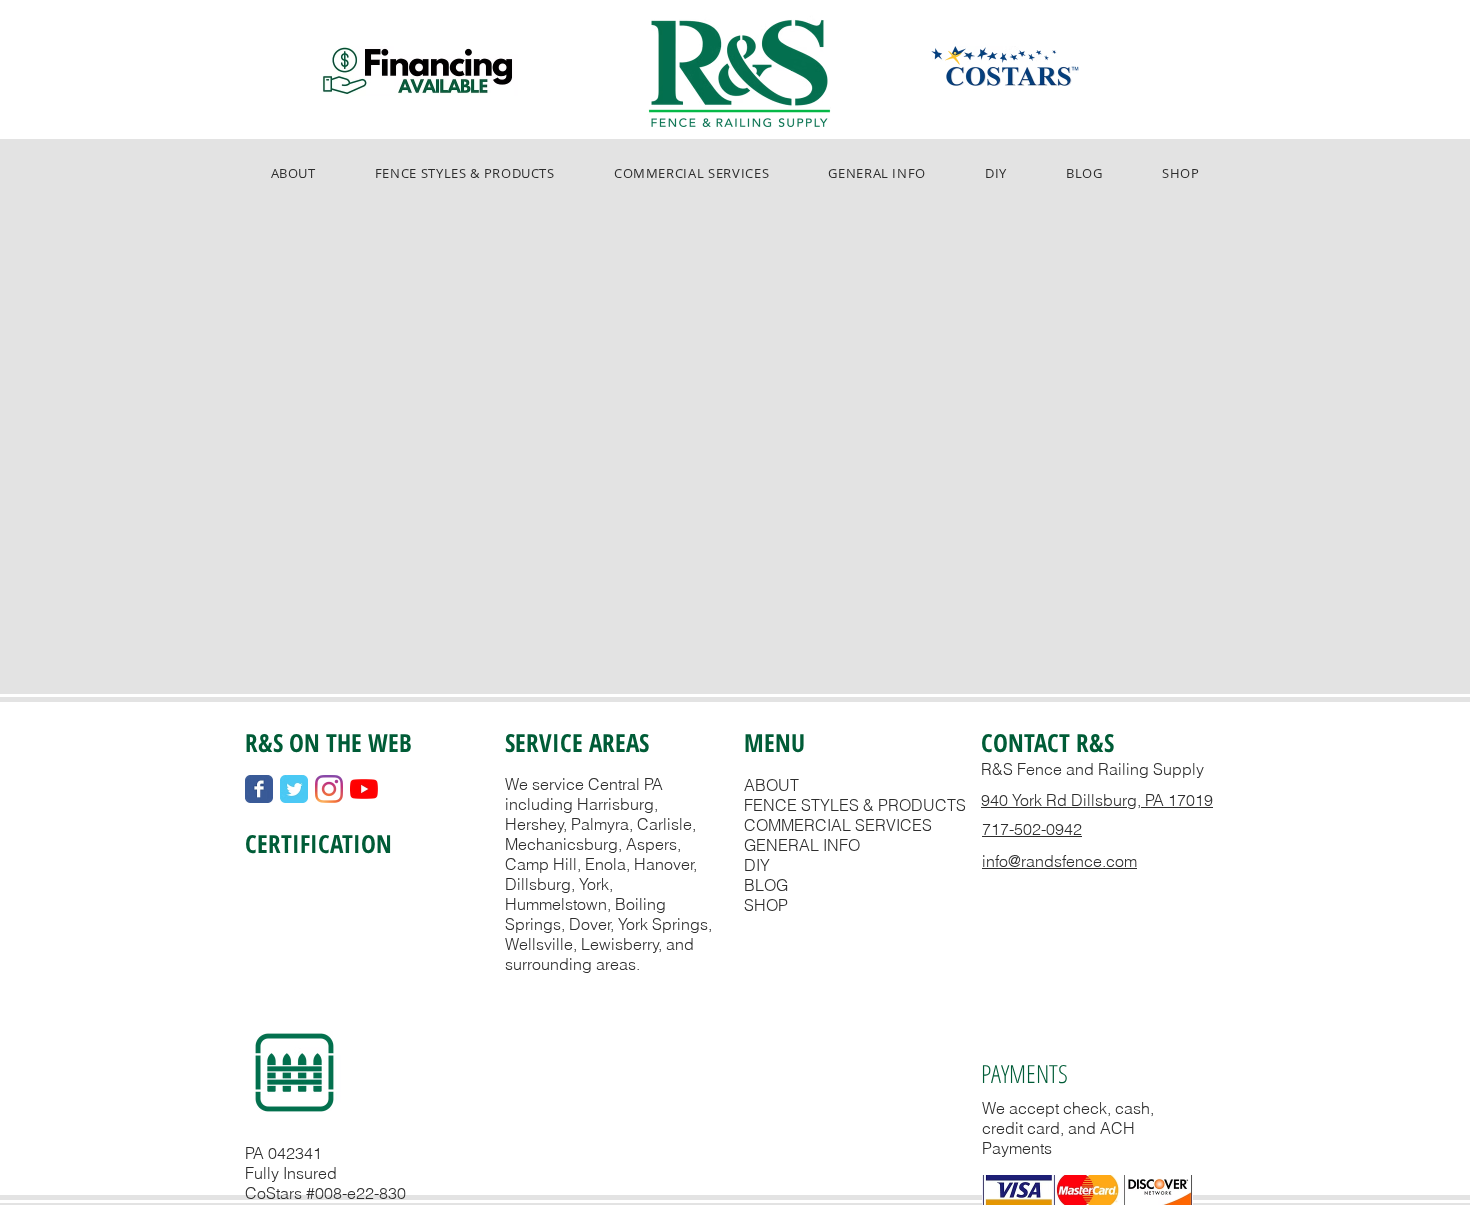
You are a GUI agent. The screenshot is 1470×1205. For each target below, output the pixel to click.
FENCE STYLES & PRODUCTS (855, 805)
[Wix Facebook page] (259, 789)
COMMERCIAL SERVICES (838, 825)
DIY (757, 865)
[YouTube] (364, 789)
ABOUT (771, 785)
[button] (464, 173)
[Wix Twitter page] (294, 789)
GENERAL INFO (802, 845)
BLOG (766, 885)
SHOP (766, 905)
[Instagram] (329, 789)
